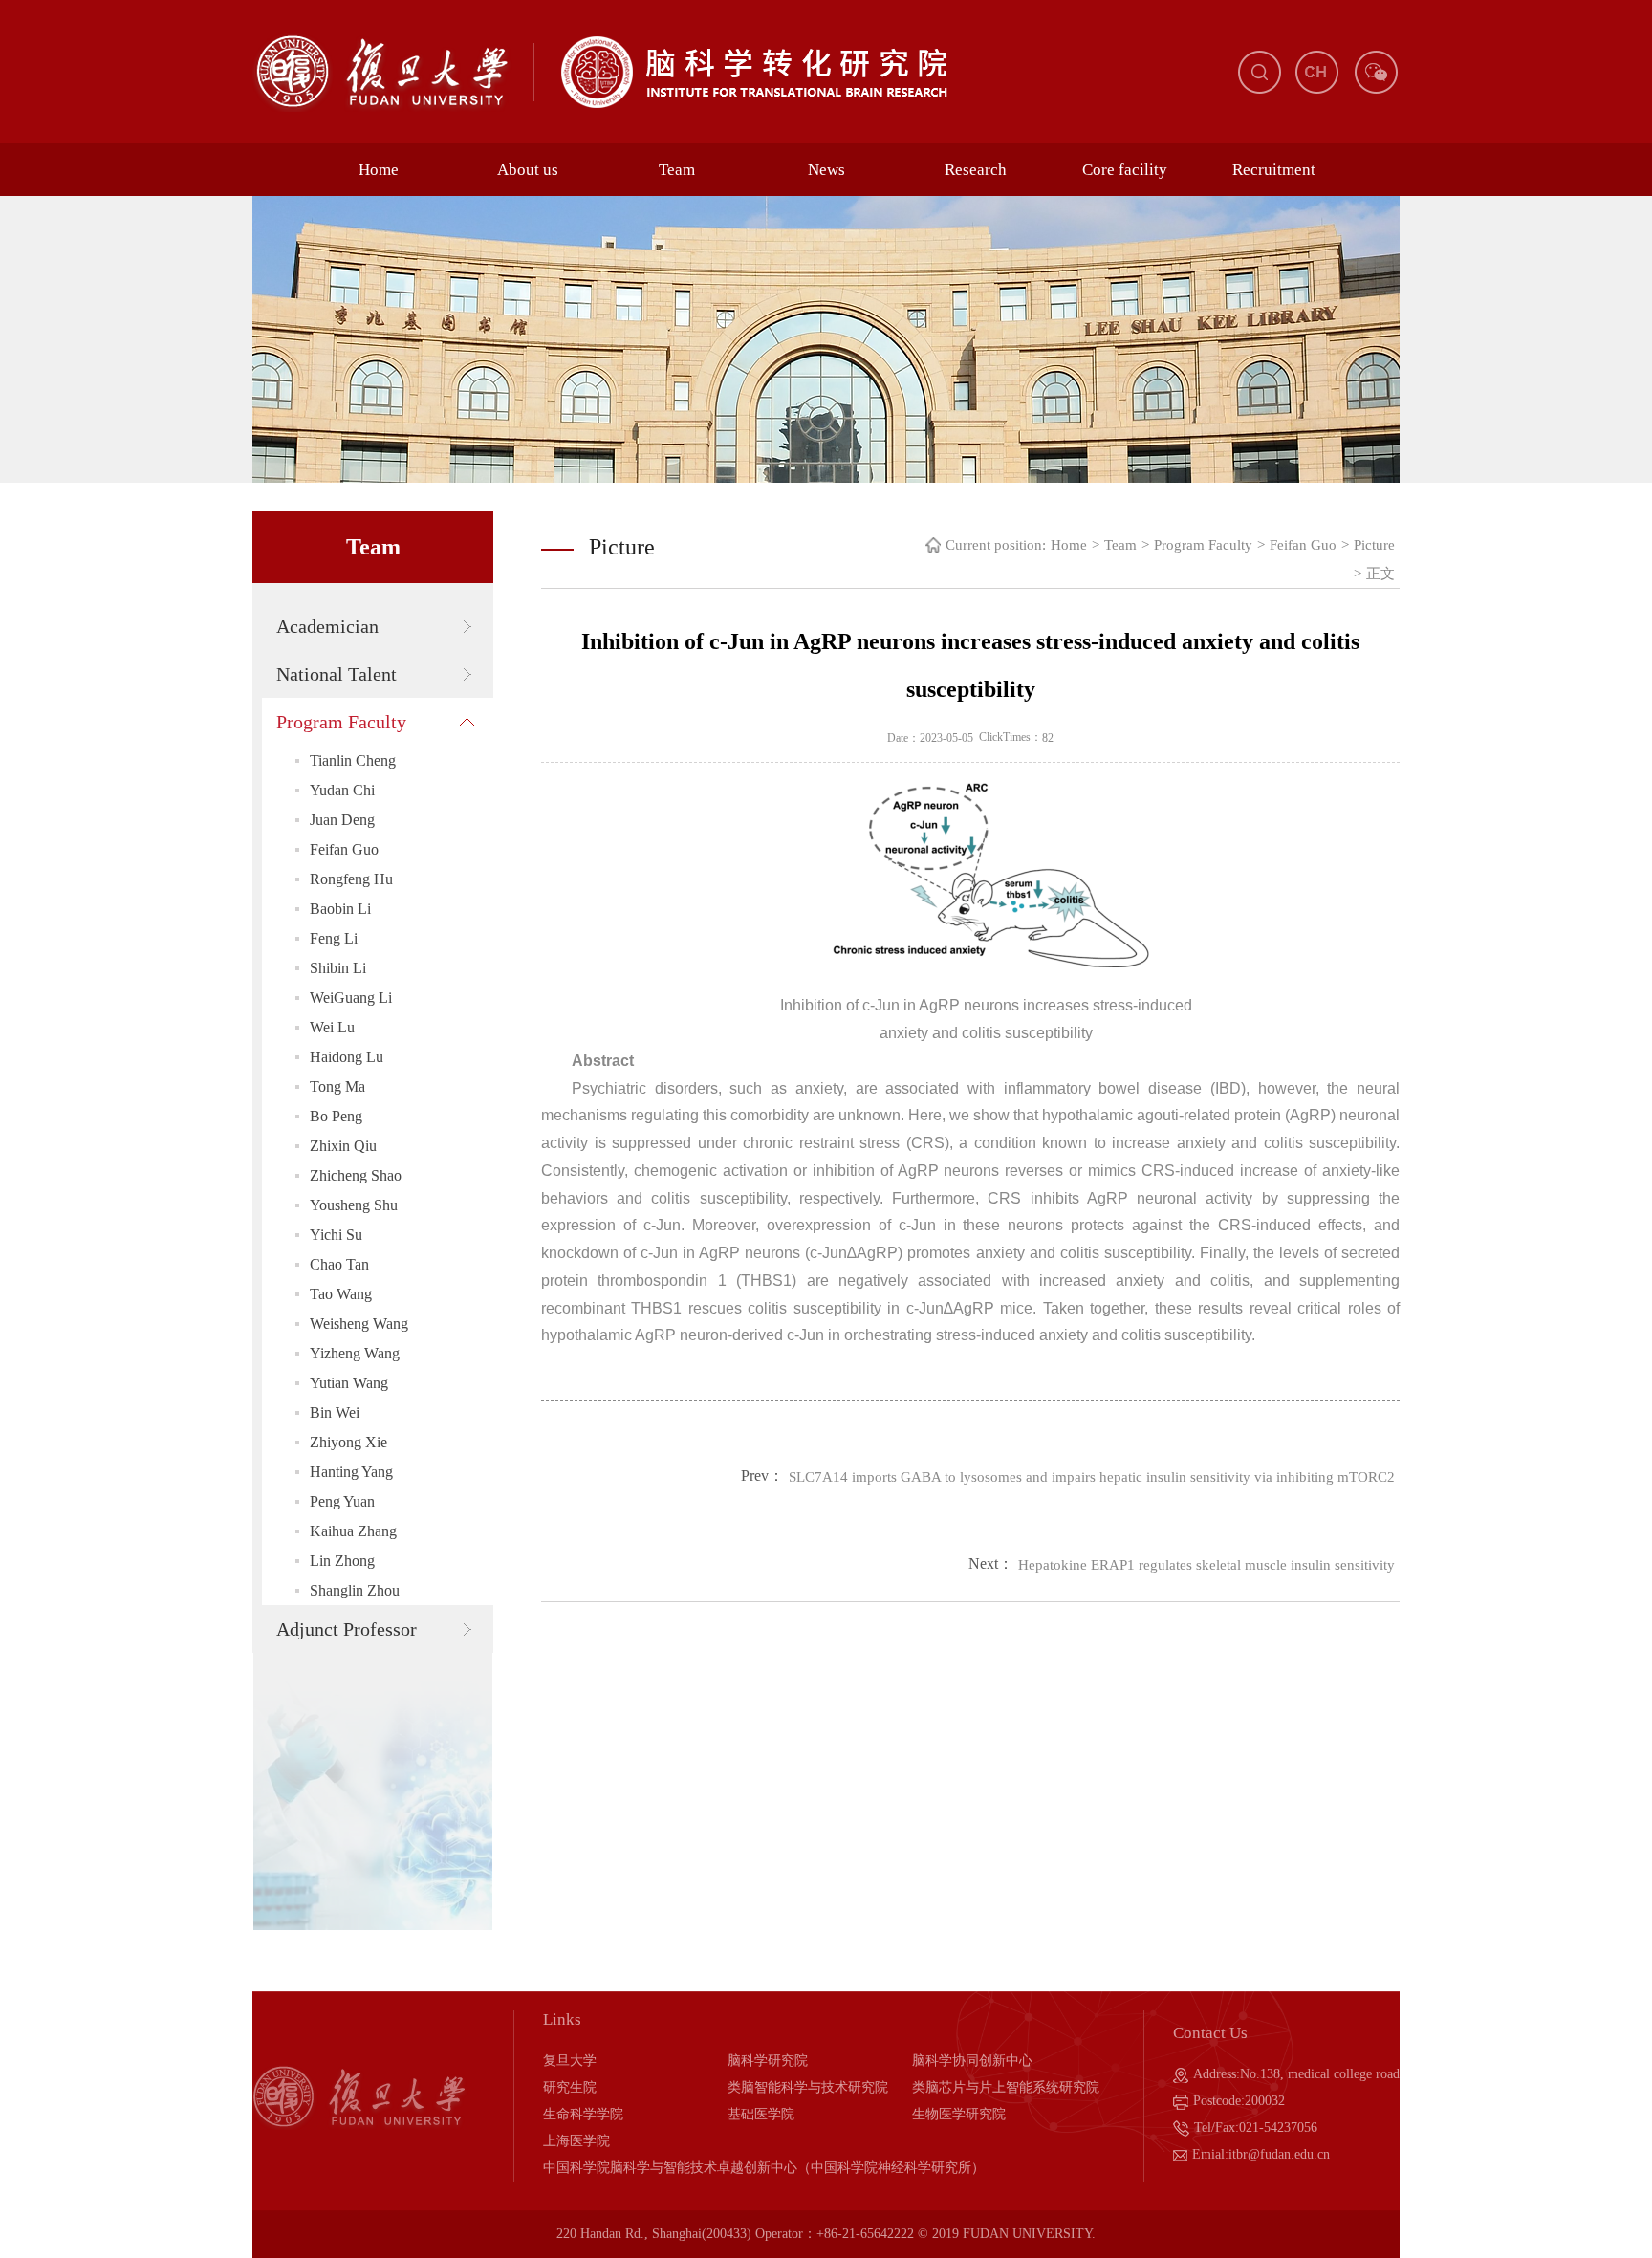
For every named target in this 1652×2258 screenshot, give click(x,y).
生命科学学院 (583, 2114)
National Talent (337, 674)
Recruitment (1274, 170)
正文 (1380, 574)
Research (976, 170)
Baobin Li (340, 909)
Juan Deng (342, 820)
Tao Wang (341, 1294)
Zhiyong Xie (348, 1442)
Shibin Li (338, 968)
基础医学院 (761, 2114)
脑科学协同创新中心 (972, 2061)
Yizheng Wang (355, 1353)
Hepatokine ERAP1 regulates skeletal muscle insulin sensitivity (1206, 1565)
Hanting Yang (351, 1472)
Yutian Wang (349, 1383)
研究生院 (570, 2087)
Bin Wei (335, 1412)
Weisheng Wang (359, 1324)
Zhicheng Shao (356, 1175)
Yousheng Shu (354, 1205)
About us (528, 170)
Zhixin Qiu (343, 1146)
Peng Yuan (342, 1501)
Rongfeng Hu (351, 879)
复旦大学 (570, 2061)
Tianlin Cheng (353, 760)
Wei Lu (332, 1027)
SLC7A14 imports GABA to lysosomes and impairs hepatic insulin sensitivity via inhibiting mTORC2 (1092, 1477)
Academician (327, 626)
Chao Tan (339, 1264)
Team (677, 170)
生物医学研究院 (959, 2114)
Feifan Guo (344, 849)
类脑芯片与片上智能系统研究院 (1006, 2087)
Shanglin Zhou (355, 1590)
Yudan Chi (342, 790)
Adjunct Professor (347, 1629)
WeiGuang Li (351, 998)
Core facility (1125, 170)
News (826, 170)
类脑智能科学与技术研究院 (808, 2087)
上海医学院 (576, 2141)
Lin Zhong (342, 1561)
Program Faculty (341, 722)
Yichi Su (336, 1235)
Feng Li (334, 938)
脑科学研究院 (768, 2061)
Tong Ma (337, 1086)
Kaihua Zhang (353, 1531)
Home (379, 170)
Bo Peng (336, 1116)
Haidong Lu (347, 1057)
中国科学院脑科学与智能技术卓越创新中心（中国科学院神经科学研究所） (764, 2168)
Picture (1374, 545)
